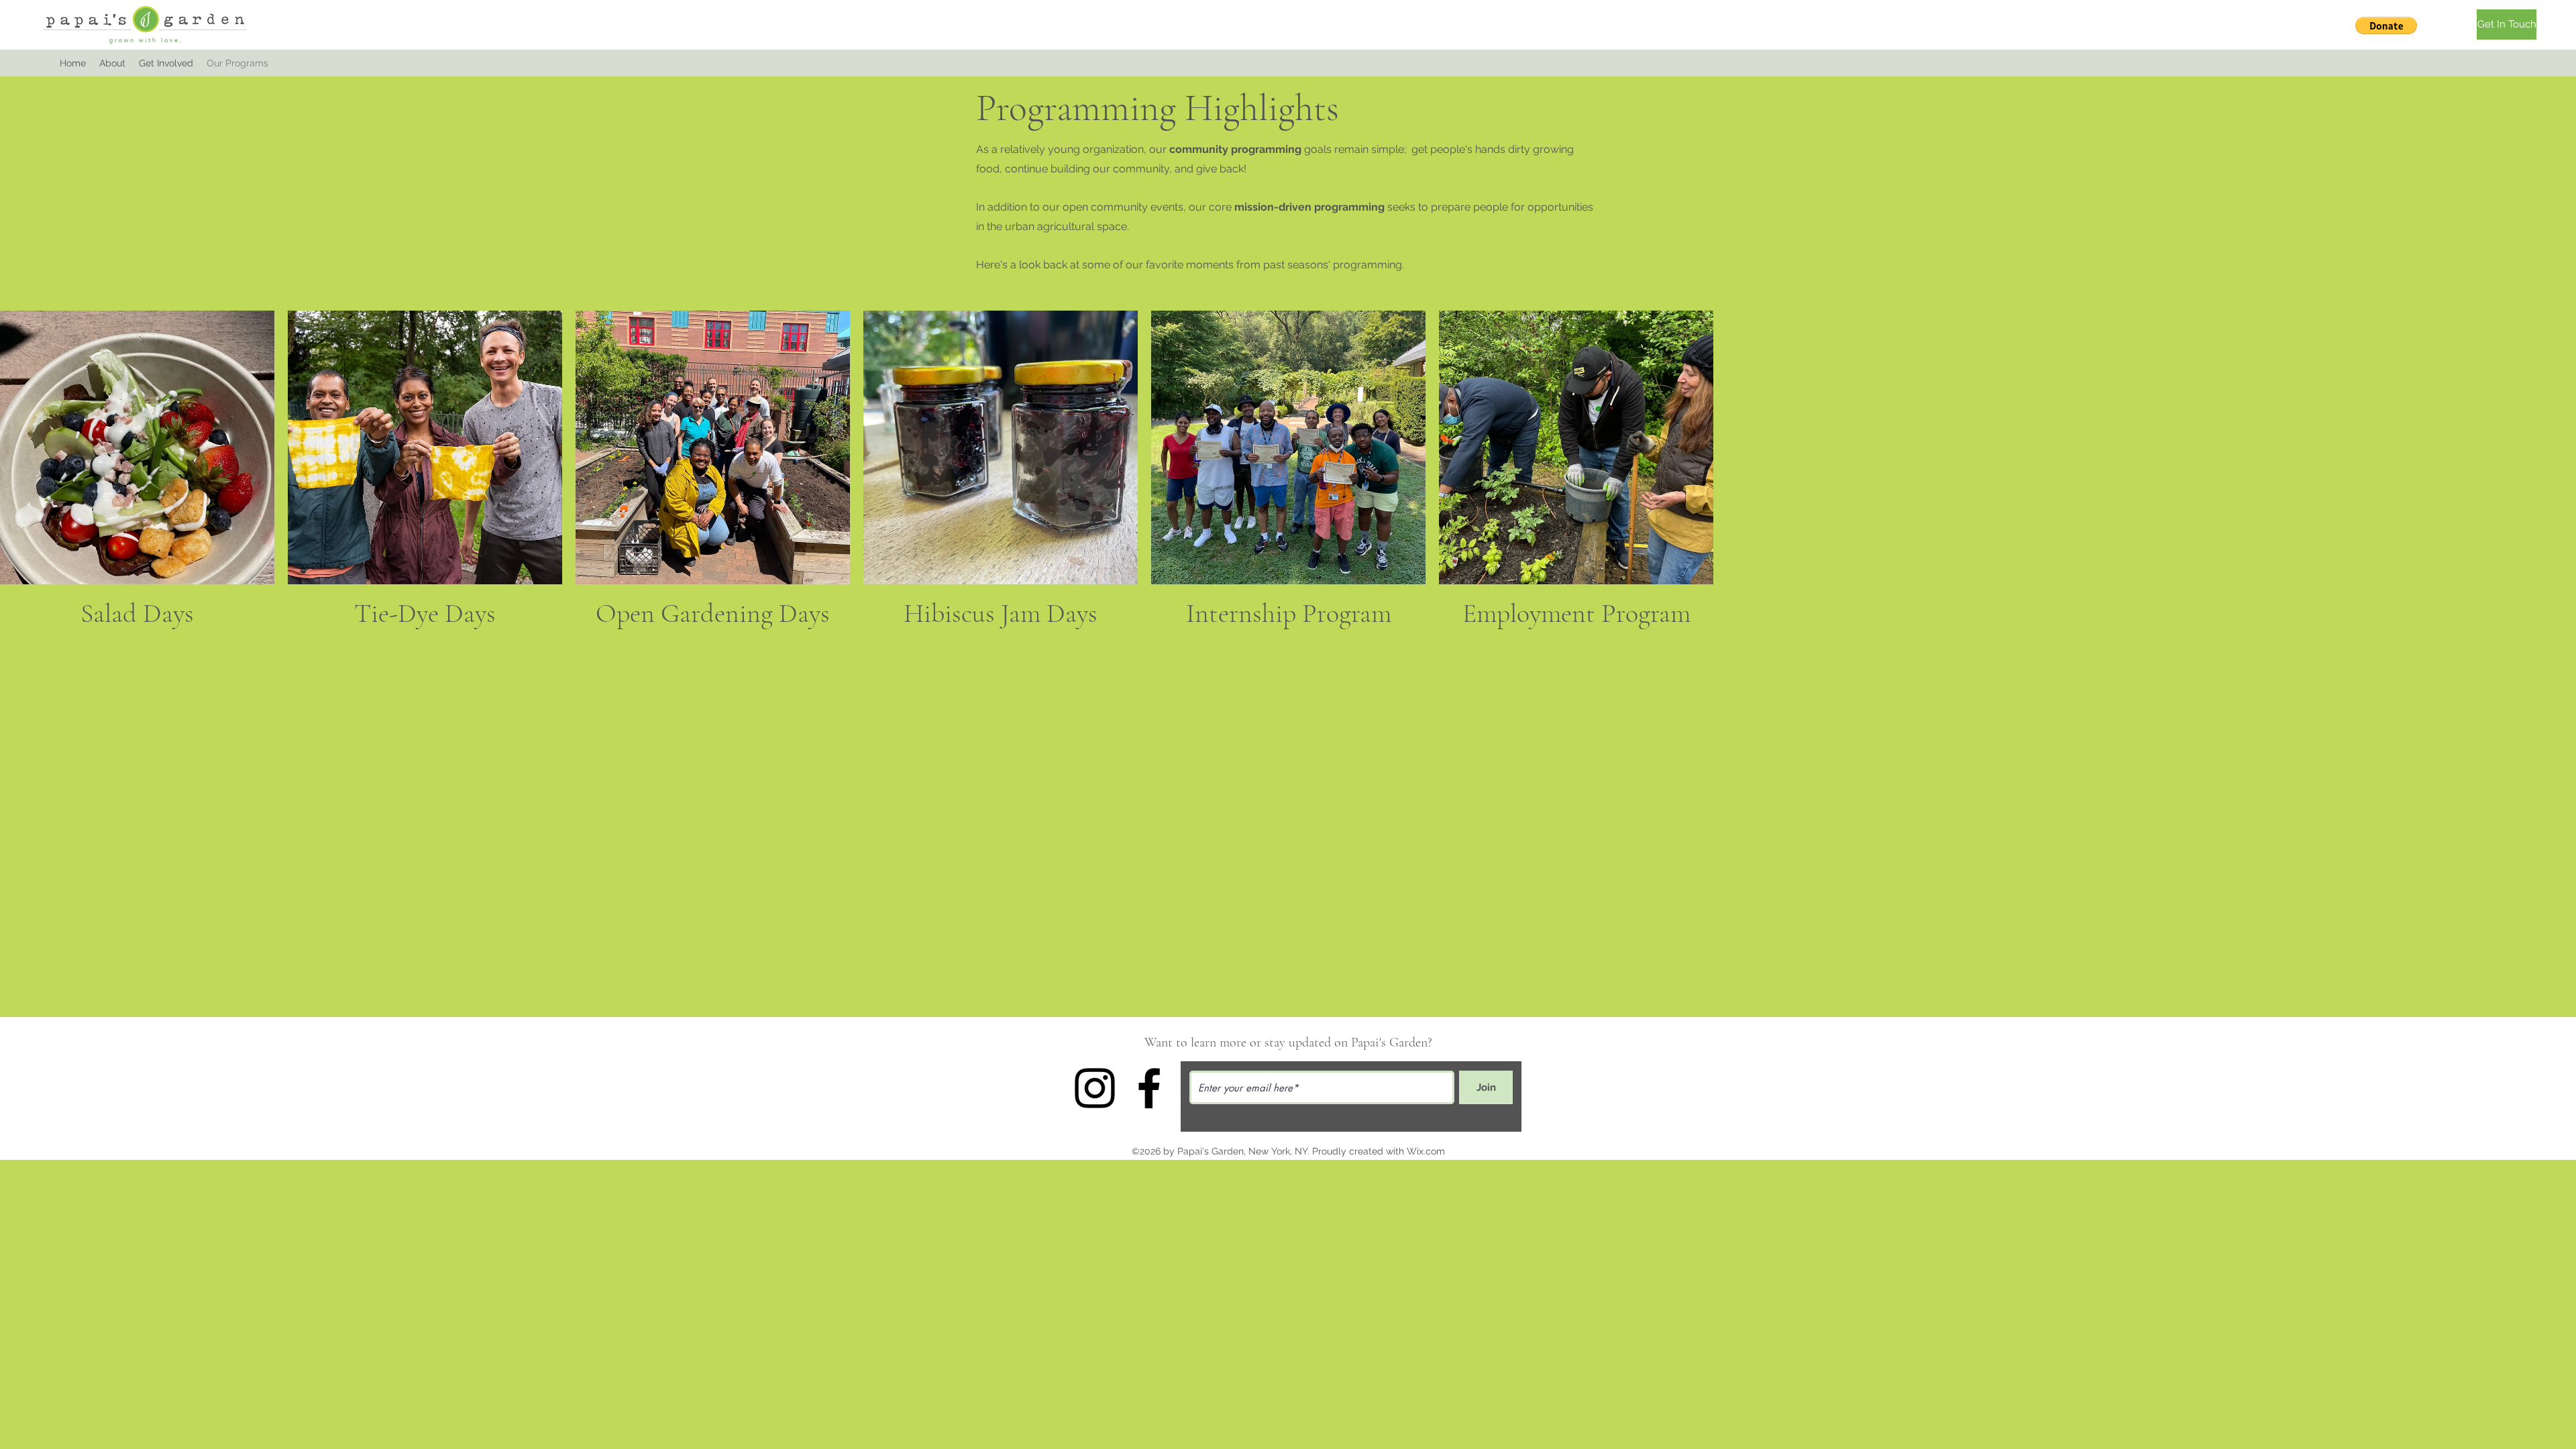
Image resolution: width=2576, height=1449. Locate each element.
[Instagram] (1095, 1088)
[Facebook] (1149, 1088)
